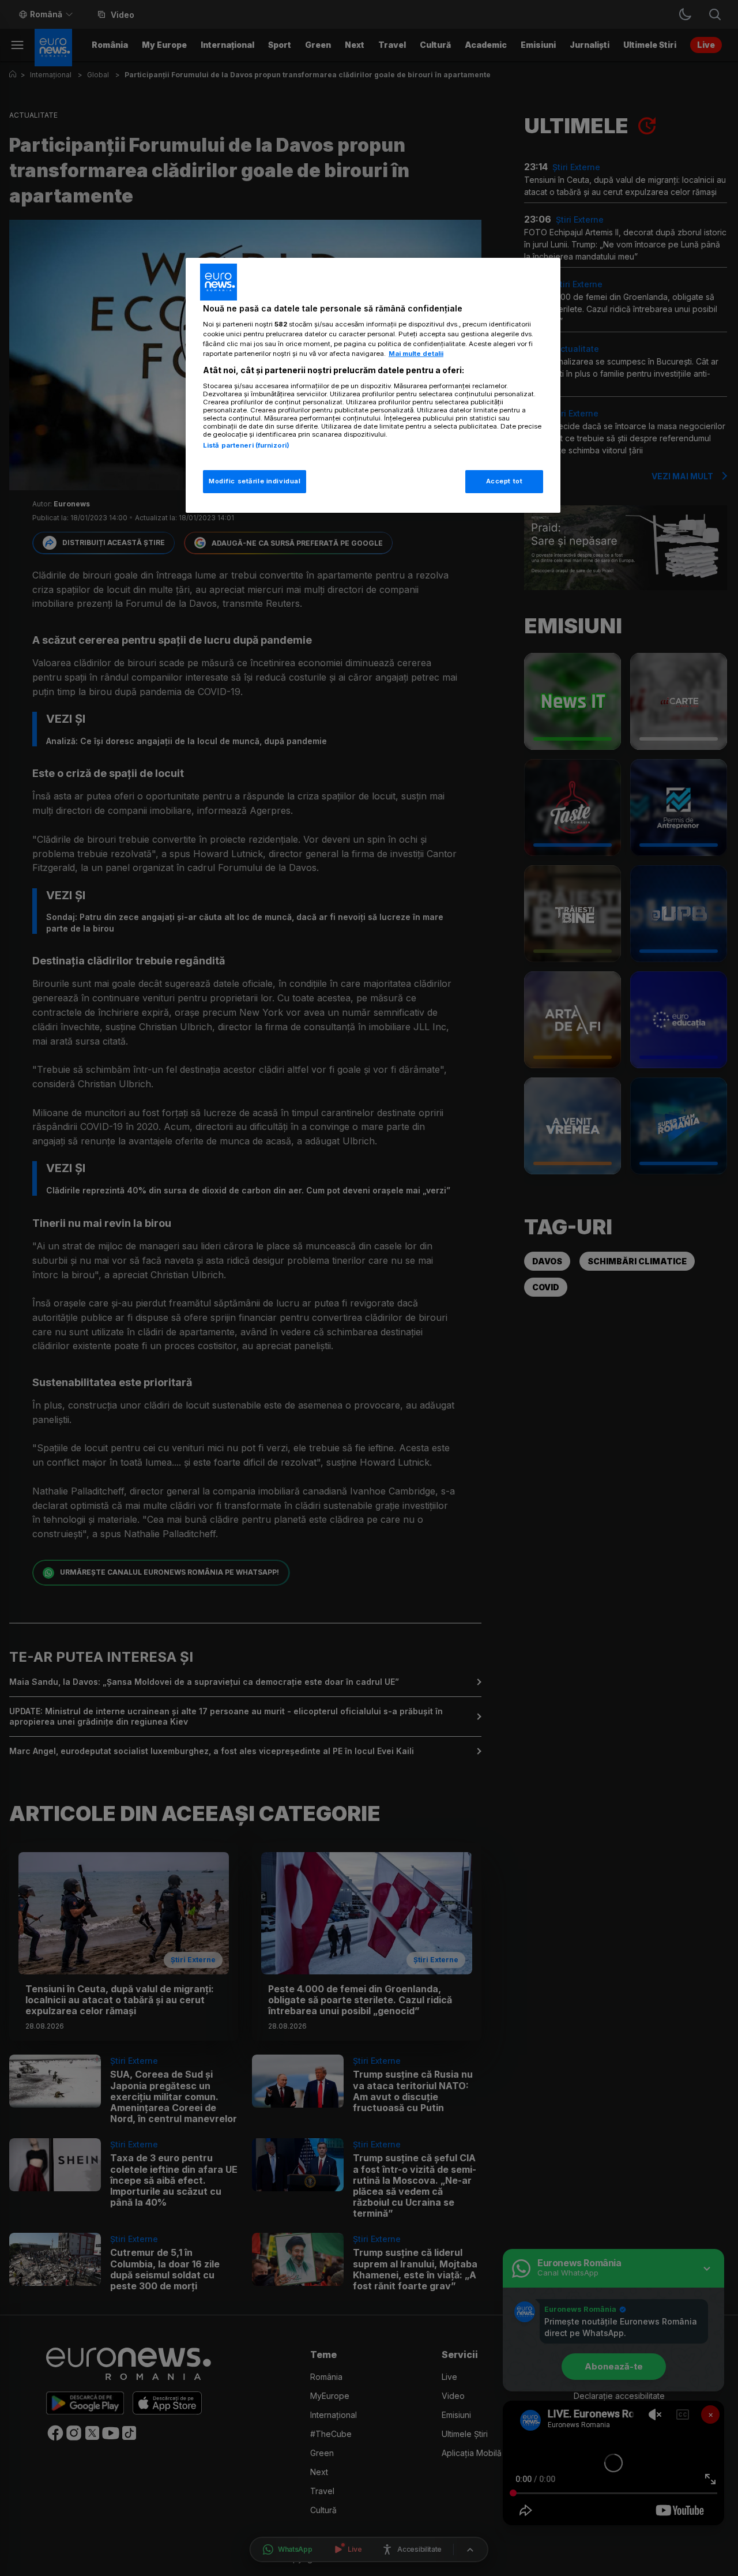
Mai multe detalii (416, 354)
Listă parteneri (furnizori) (246, 445)
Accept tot (504, 481)
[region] (373, 386)
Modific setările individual (255, 481)
